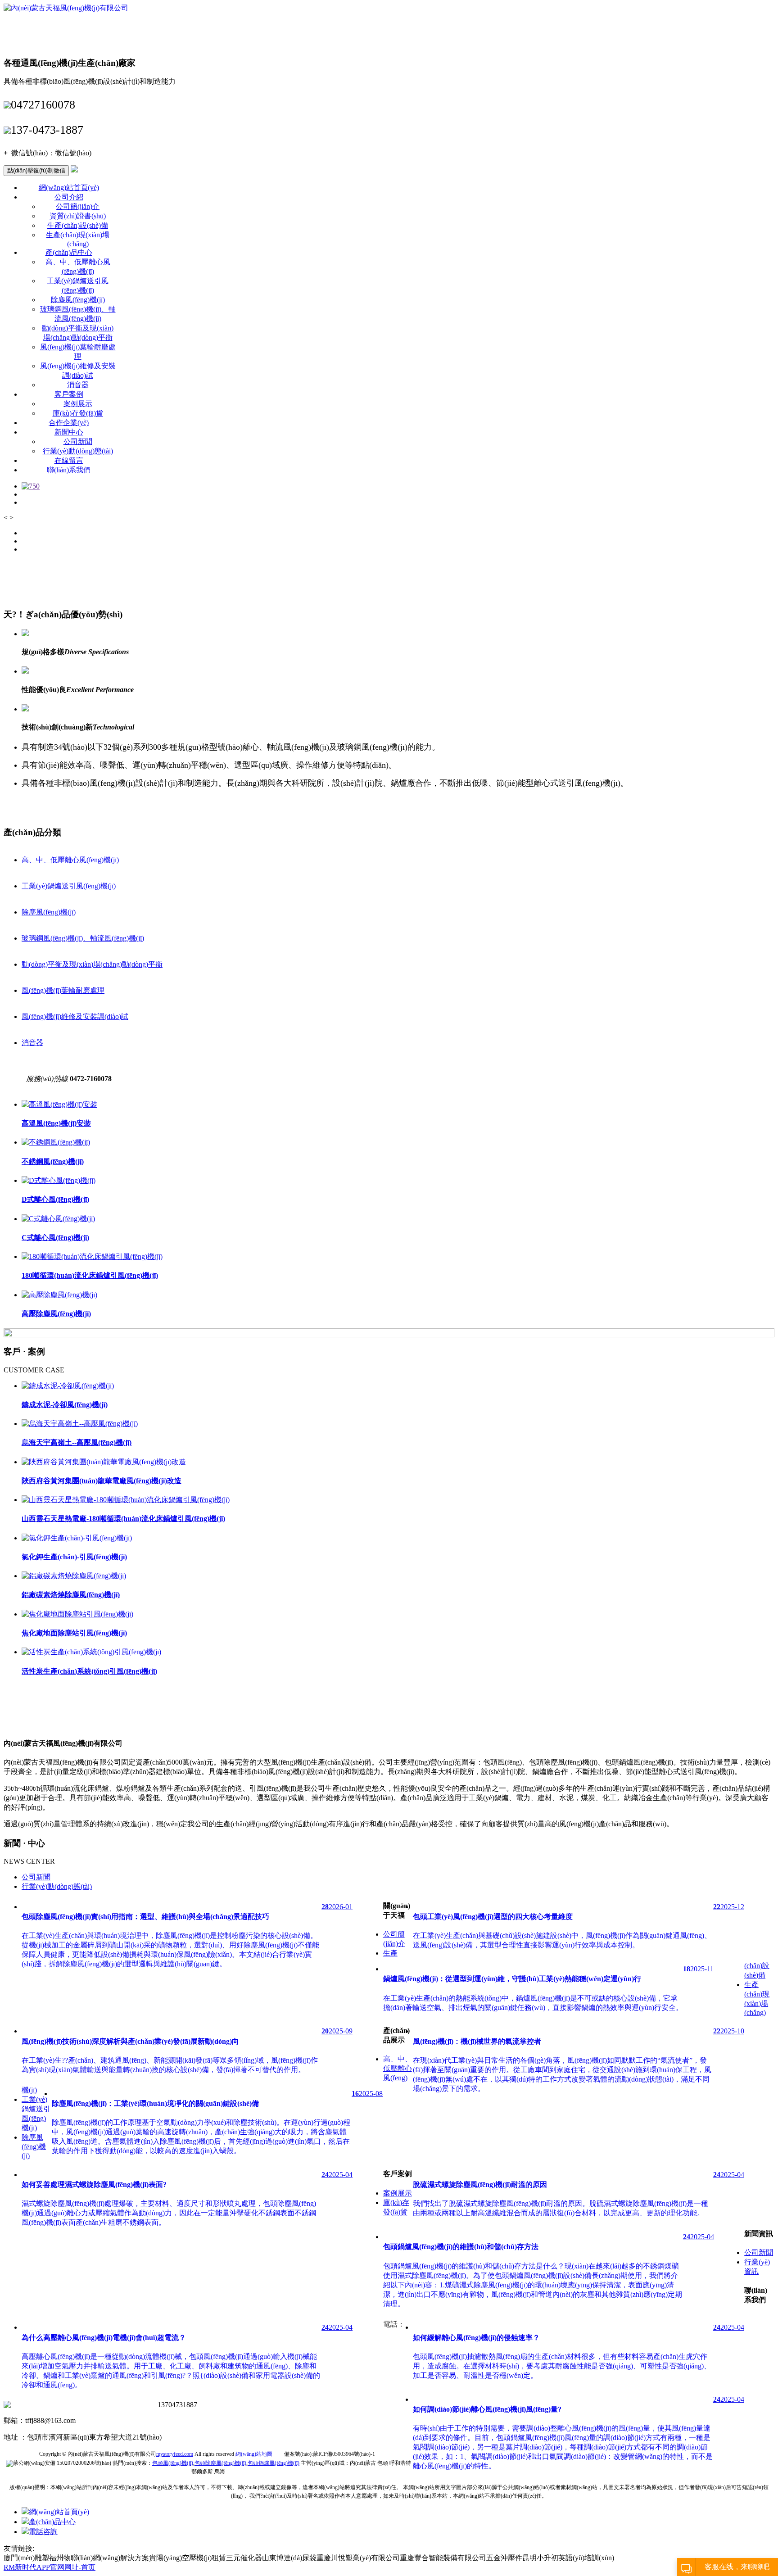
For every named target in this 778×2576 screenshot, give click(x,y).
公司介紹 (69, 197)
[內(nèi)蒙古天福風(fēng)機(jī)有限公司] (66, 8)
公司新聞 (78, 441)
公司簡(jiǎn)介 (78, 206)
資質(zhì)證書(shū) (78, 216)
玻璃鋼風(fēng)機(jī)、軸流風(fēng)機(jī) (83, 938)
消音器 (78, 385)
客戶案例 (69, 394)
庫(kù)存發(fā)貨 (78, 413)
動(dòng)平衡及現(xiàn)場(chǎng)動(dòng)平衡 (92, 964)
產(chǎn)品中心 (69, 252)
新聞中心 (69, 432)
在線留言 (69, 460)
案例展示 (78, 404)
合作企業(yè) (69, 423)
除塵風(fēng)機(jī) (78, 300)
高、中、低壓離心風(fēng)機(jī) (70, 860)
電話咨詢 (43, 2532)
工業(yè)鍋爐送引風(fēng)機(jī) (69, 886)
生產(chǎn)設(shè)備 (78, 225)
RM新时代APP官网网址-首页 (50, 2567)
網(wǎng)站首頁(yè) (69, 188)
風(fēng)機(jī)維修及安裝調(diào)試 (75, 1016)
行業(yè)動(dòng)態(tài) (78, 451)
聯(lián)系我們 (69, 470)
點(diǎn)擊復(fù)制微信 (36, 170)
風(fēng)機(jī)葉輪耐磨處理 (63, 990)
